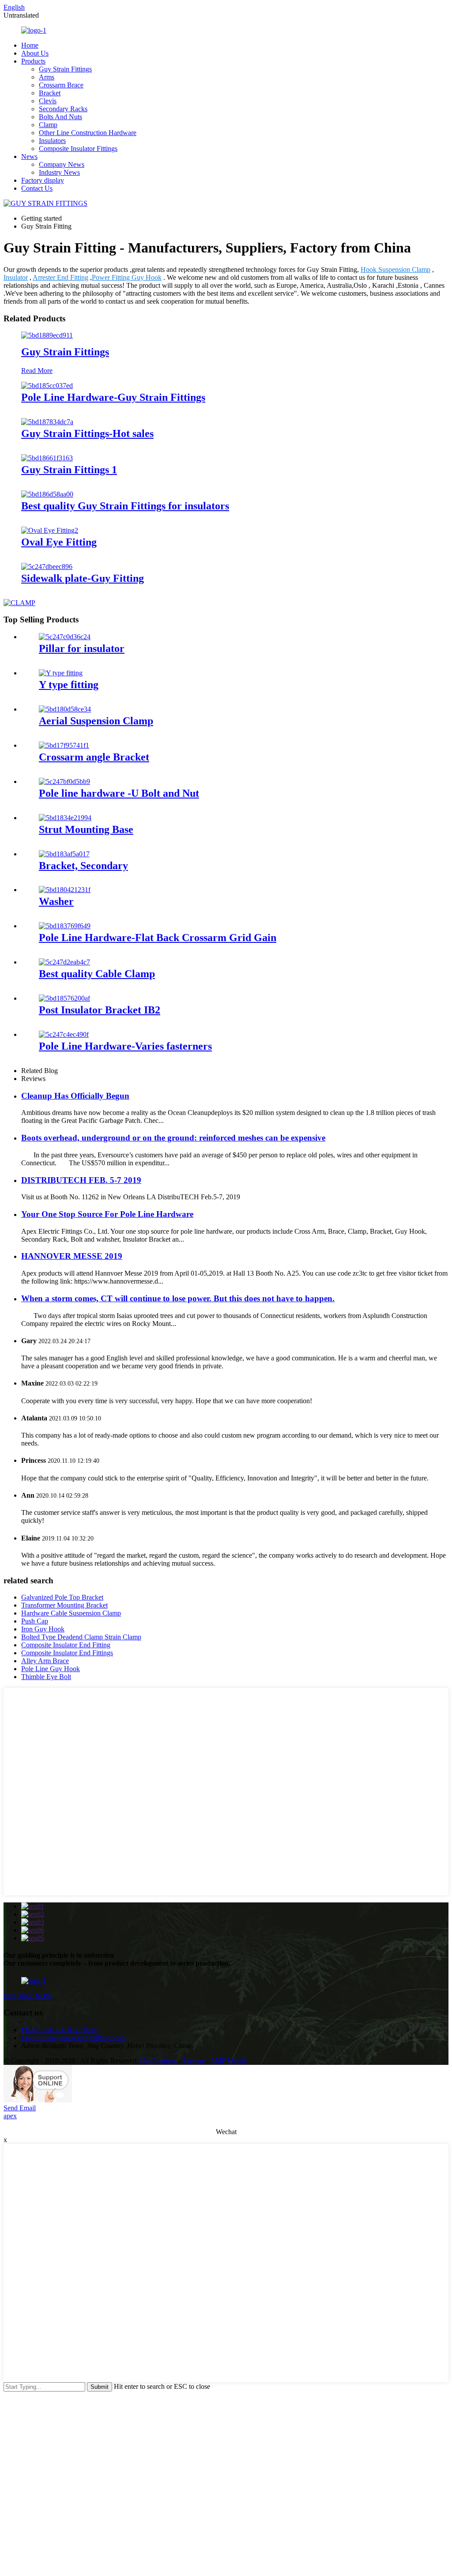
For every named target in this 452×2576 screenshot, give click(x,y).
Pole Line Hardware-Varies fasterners (125, 1046)
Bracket (50, 93)
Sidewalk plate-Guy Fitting (83, 578)
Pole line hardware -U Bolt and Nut (119, 793)
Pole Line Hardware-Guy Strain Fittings (113, 397)
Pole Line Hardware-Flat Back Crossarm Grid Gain (158, 938)
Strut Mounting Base (86, 829)
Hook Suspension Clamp (395, 269)
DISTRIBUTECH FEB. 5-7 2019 (81, 1180)
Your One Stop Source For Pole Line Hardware (107, 1214)
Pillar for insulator (82, 648)
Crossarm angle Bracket (94, 757)
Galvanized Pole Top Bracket (62, 1597)
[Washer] (65, 890)
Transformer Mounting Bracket (64, 1605)
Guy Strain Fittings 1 (69, 470)
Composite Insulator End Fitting (66, 1645)
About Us (35, 53)
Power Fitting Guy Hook (127, 277)
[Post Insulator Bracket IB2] (64, 998)
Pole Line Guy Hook (51, 1669)
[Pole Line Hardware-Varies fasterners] (64, 1034)
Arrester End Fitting (60, 277)
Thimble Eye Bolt (46, 1677)
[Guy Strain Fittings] (47, 335)
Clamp (48, 125)
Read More (37, 371)
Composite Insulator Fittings (78, 149)
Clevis (48, 101)
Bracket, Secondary (83, 866)
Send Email (20, 2108)
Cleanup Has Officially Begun (75, 1096)
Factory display (43, 180)
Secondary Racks (63, 109)
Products (33, 61)
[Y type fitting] (61, 673)
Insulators (52, 141)
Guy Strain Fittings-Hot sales (87, 433)
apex (10, 2116)
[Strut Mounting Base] (65, 818)
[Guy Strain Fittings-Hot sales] (47, 422)
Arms (47, 77)
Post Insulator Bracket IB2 (100, 1010)
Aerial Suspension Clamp (96, 721)
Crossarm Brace (61, 85)
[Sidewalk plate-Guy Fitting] (47, 567)
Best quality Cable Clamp (97, 974)
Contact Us (37, 188)
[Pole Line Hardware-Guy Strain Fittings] (47, 386)
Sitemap (194, 2061)
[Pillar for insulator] (65, 637)
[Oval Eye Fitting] (50, 530)
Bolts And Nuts (60, 117)
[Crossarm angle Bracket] (64, 745)
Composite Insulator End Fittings (67, 1653)
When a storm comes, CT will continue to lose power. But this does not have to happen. (178, 1298)
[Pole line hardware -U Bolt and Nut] (64, 781)
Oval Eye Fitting (59, 542)
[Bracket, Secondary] (64, 854)
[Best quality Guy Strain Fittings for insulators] (47, 494)
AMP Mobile (228, 2061)
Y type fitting (69, 685)
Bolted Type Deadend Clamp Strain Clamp (81, 1637)
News (29, 156)
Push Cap (35, 1621)
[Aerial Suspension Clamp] (65, 709)
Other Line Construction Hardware (88, 133)
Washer (56, 901)
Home (30, 45)
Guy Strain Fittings (65, 69)
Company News (62, 164)
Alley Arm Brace (45, 1661)
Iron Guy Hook (43, 1629)
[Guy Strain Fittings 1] (47, 458)
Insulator (16, 277)
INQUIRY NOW (28, 1996)
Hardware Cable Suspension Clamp (71, 1613)
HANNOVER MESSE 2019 (72, 1256)
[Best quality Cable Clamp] (64, 962)
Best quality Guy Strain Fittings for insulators (125, 506)
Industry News (59, 172)
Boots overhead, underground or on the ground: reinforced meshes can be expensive (173, 1138)
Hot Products (158, 2061)
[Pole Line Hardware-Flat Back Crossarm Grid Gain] (65, 926)
